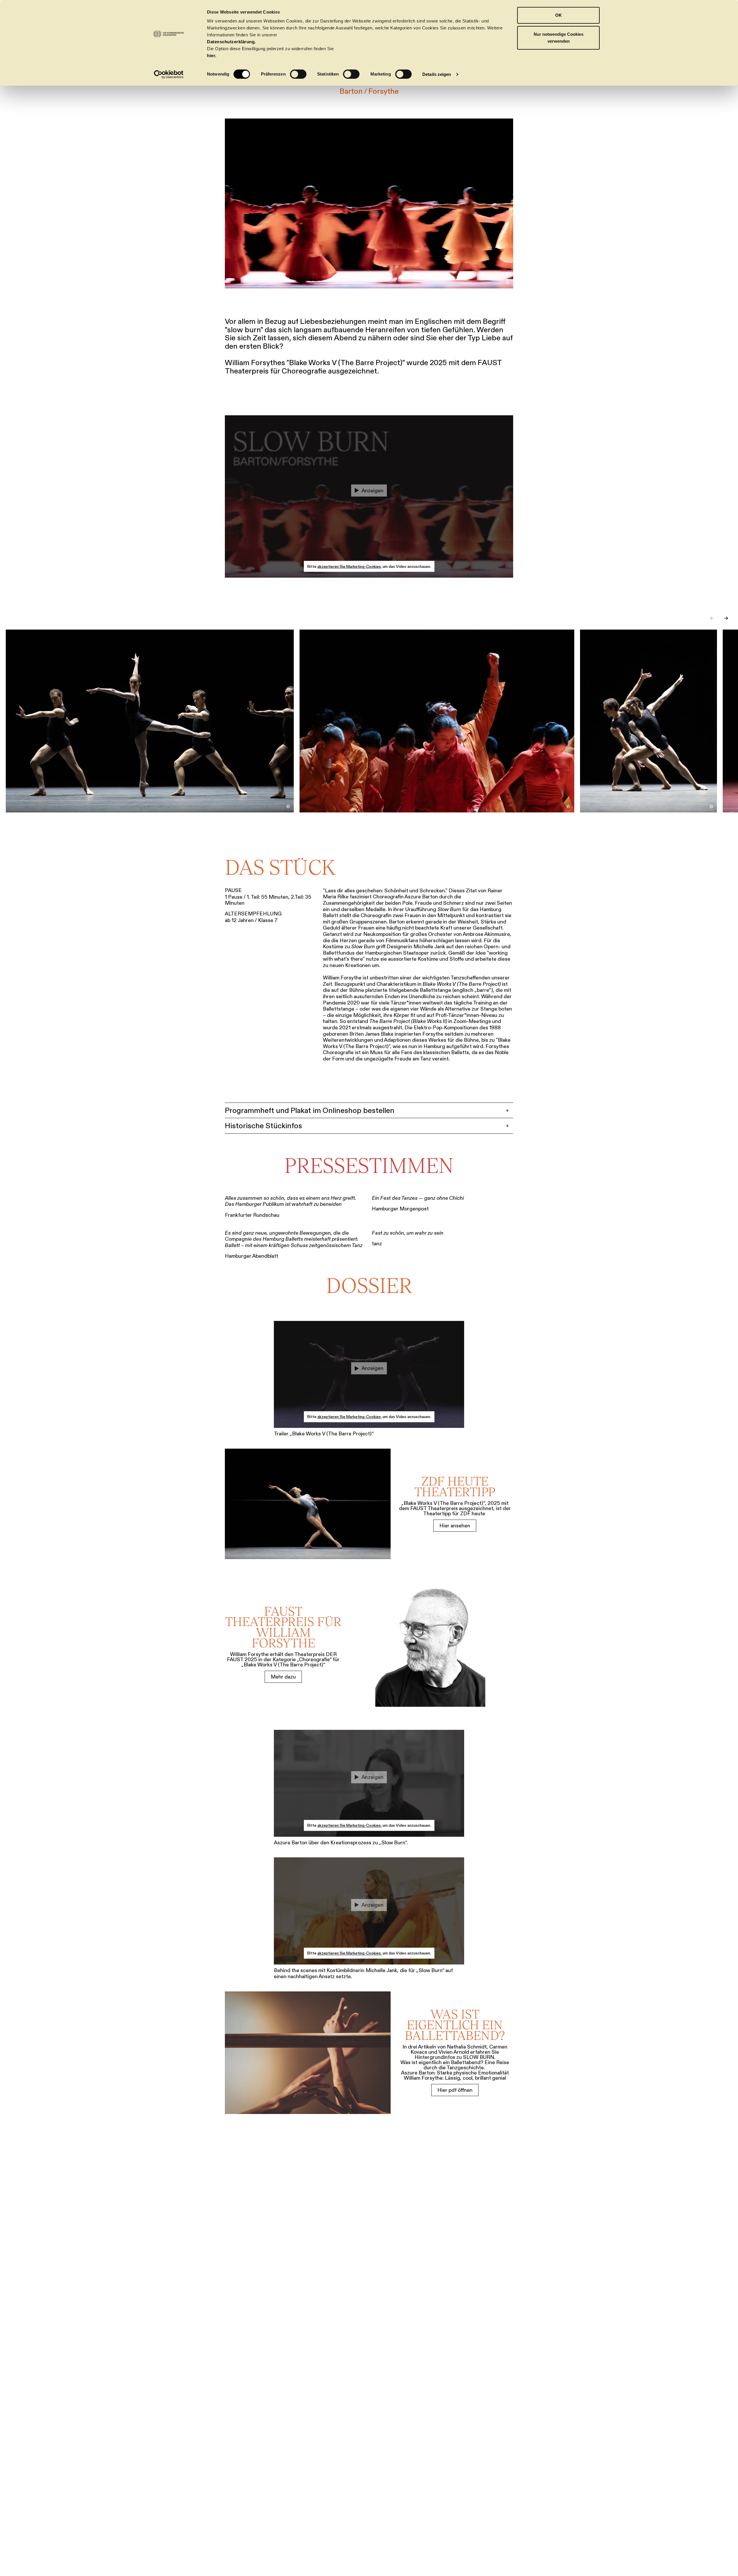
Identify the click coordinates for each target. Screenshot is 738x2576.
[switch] (298, 74)
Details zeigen (437, 74)
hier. (212, 56)
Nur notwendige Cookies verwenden (559, 38)
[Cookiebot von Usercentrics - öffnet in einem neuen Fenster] (169, 74)
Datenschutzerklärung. (231, 42)
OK (559, 15)
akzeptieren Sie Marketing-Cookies (349, 566)
